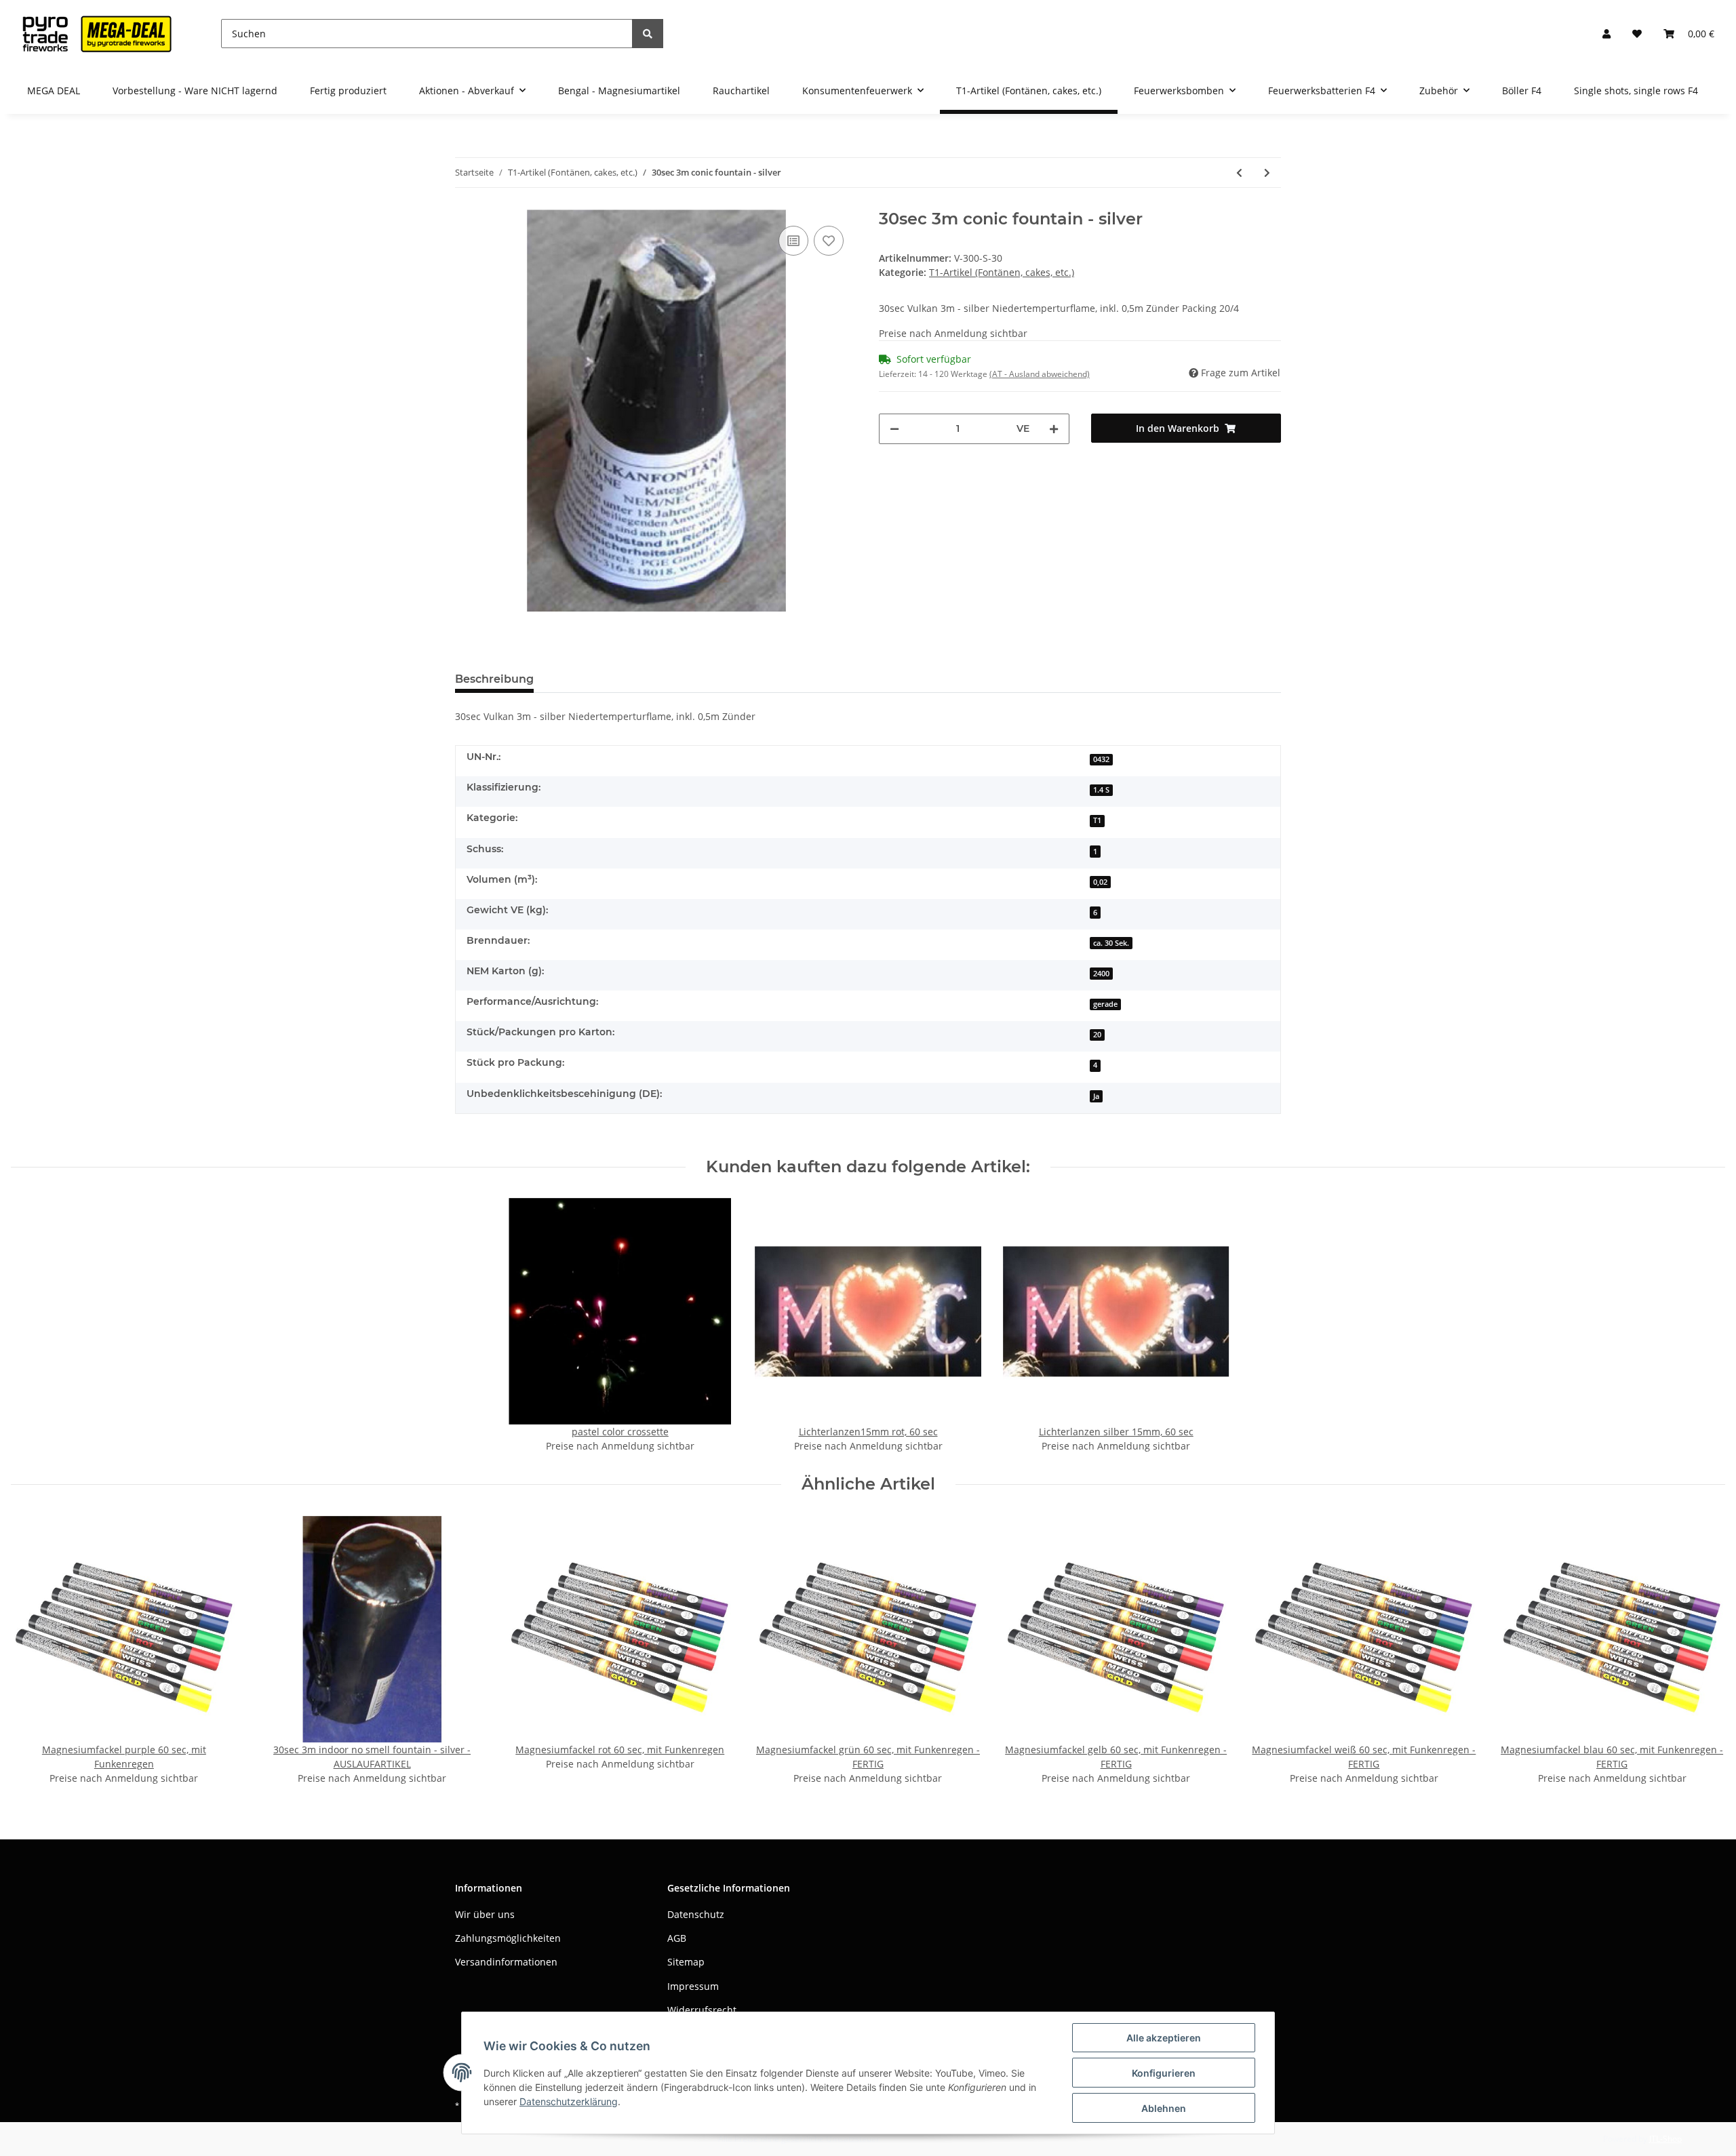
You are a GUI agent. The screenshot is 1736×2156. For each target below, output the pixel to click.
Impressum (693, 1986)
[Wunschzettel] (1637, 34)
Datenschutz (696, 1914)
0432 (1101, 759)
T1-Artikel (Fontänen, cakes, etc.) (1002, 272)
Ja (1096, 1096)
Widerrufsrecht (702, 2010)
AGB (677, 1938)
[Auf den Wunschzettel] (829, 241)
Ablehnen (1164, 2108)
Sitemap (686, 1962)
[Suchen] (648, 34)
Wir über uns (485, 1914)
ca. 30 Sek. (1111, 943)
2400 (1101, 974)
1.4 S (1101, 790)
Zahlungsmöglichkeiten (508, 1938)
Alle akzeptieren (1164, 2038)
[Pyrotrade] (94, 34)
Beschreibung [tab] (494, 679)
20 (1097, 1035)
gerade (1105, 1004)
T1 (1097, 820)
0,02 (1100, 882)
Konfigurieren (1164, 2073)
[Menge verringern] (894, 429)
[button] (1606, 34)
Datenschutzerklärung (569, 2101)
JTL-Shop (1665, 2139)
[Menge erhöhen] (1054, 429)
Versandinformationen (506, 1962)
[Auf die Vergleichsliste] (793, 241)
